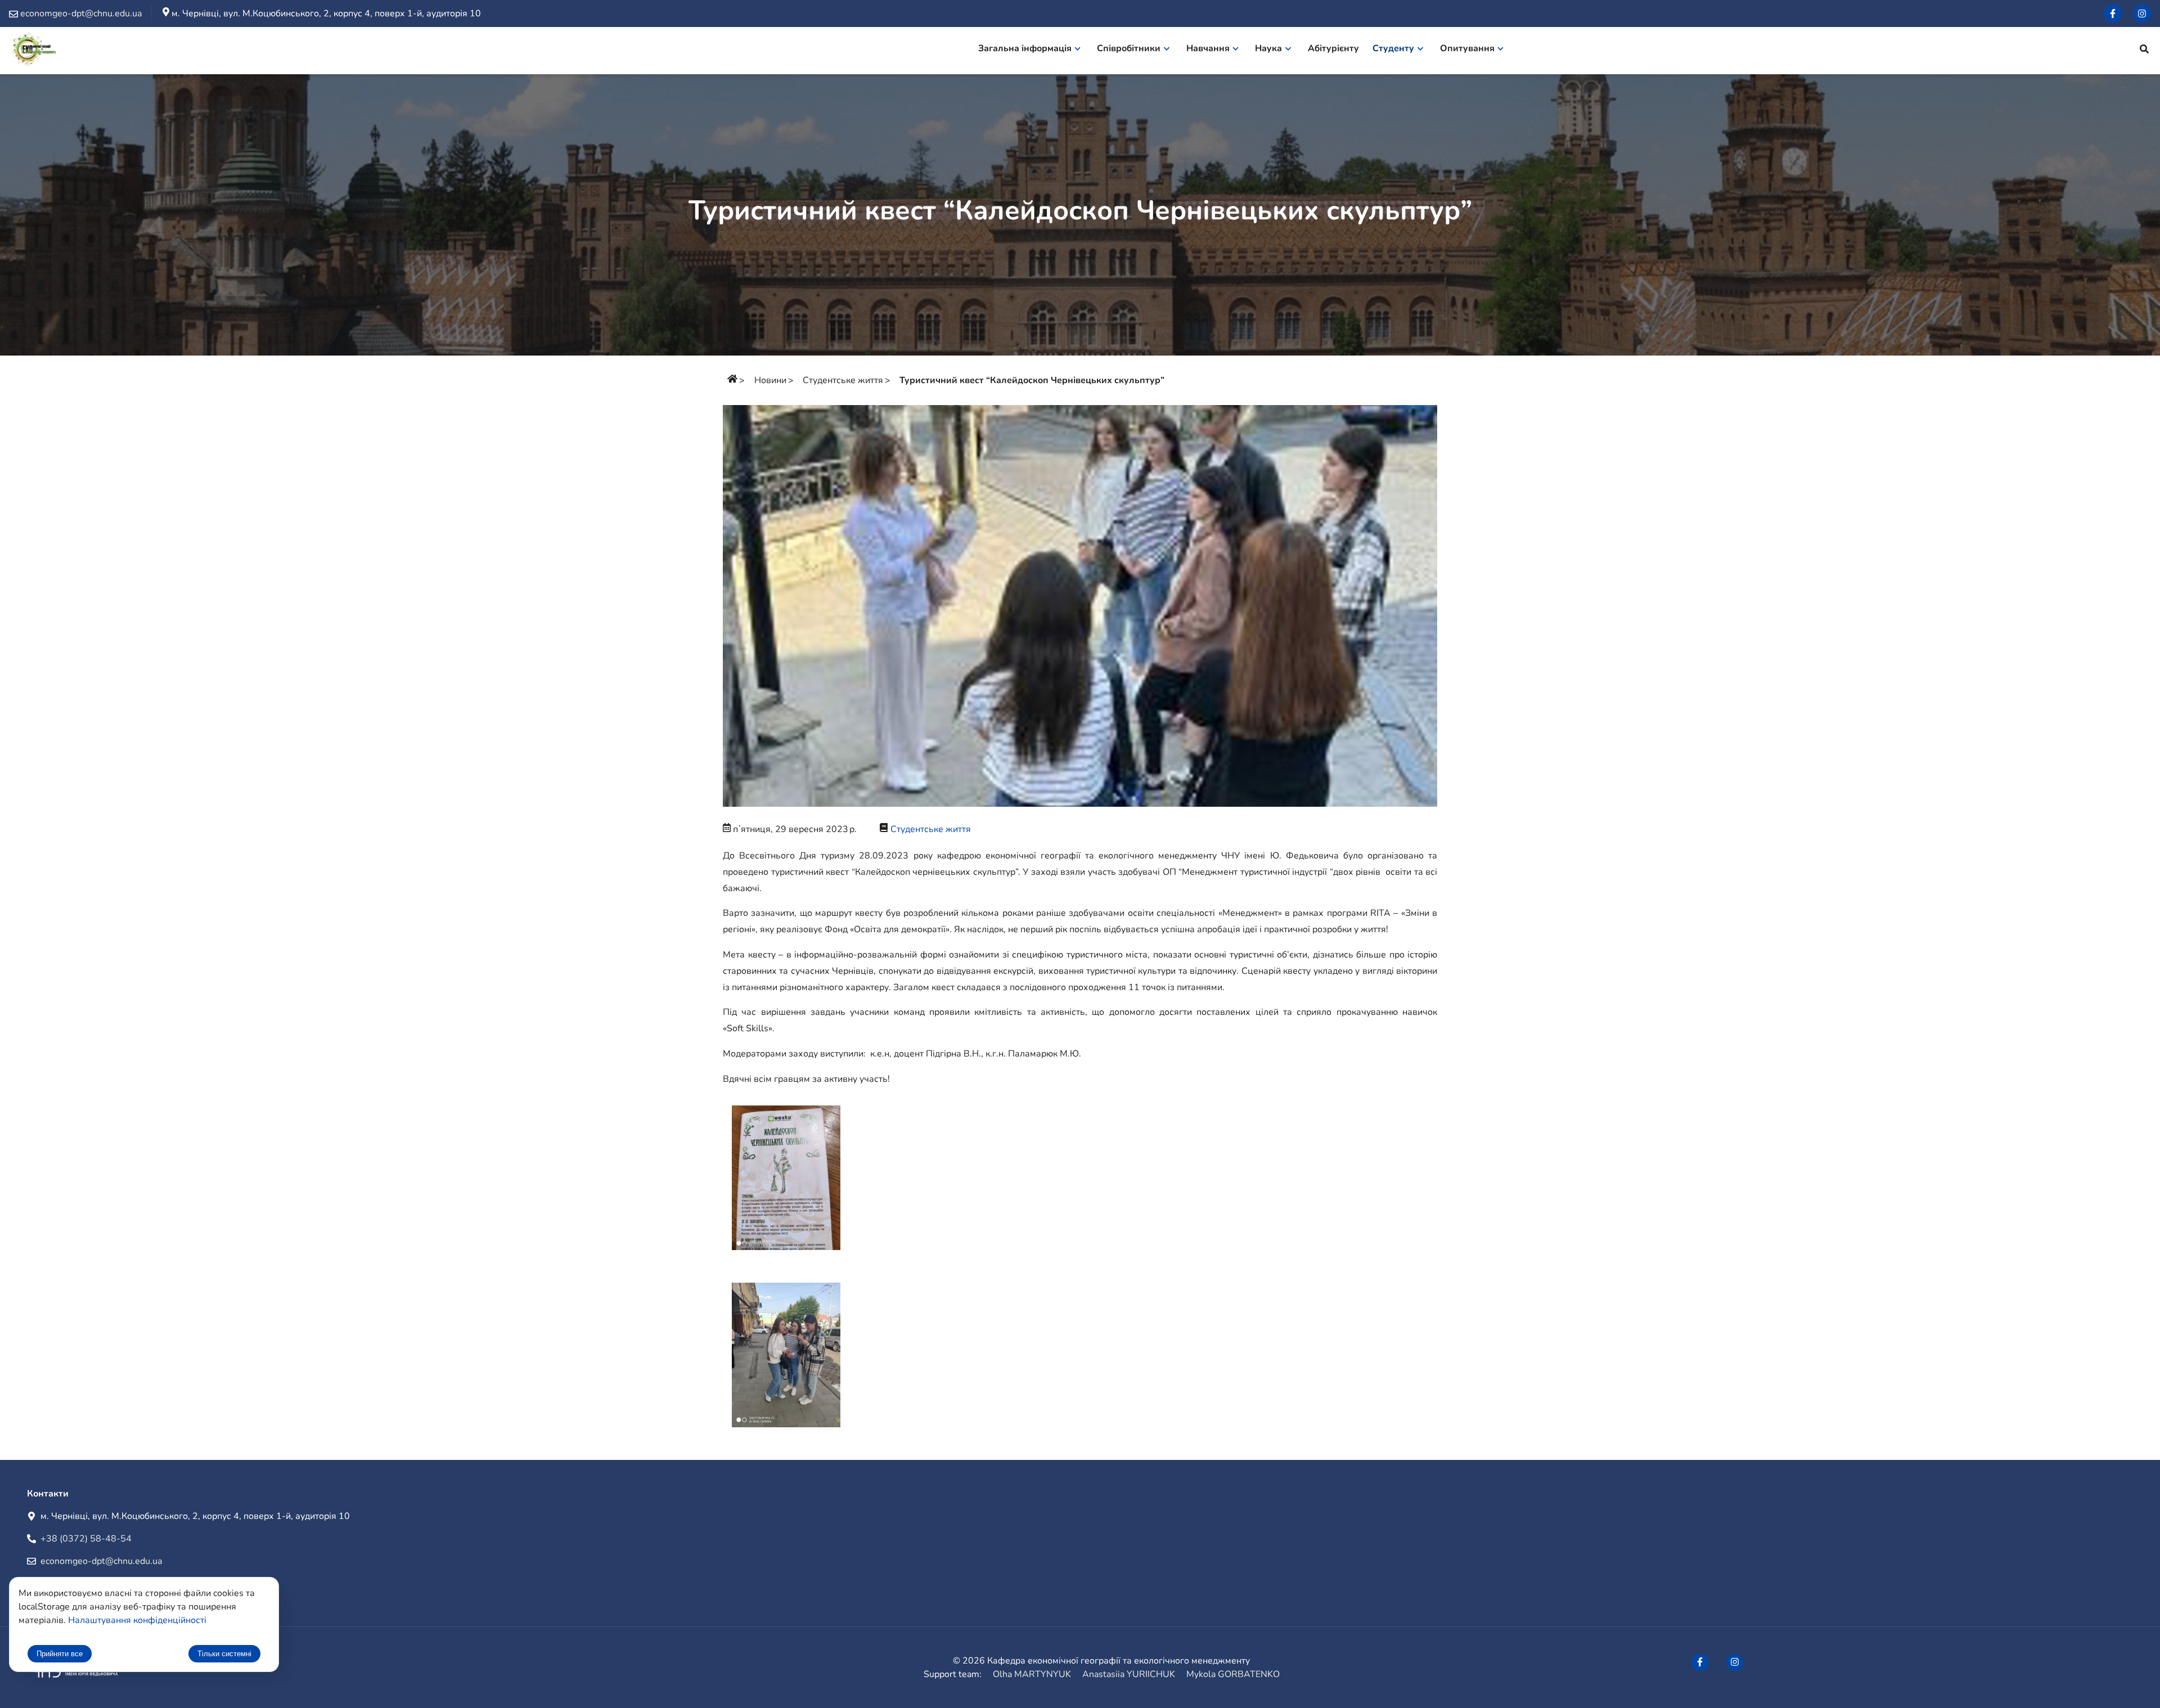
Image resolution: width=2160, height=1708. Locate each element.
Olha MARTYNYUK (1032, 1674)
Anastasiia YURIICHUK (1129, 1674)
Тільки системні (224, 1654)
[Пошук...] (2144, 51)
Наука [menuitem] (1268, 48)
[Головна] (732, 380)
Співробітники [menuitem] (1129, 48)
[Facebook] (2113, 14)
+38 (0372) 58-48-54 (86, 1539)
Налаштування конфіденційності (137, 1620)
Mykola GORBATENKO (1233, 1674)
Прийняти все (60, 1654)
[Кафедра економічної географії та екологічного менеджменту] (35, 51)
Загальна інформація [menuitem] (1025, 48)
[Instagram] (2142, 14)
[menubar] (1248, 51)
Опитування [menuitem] (1467, 48)
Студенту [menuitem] (1393, 48)
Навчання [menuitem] (1208, 48)
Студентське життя (843, 380)
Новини (770, 380)
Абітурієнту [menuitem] (1333, 48)
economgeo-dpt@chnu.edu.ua (101, 1561)
